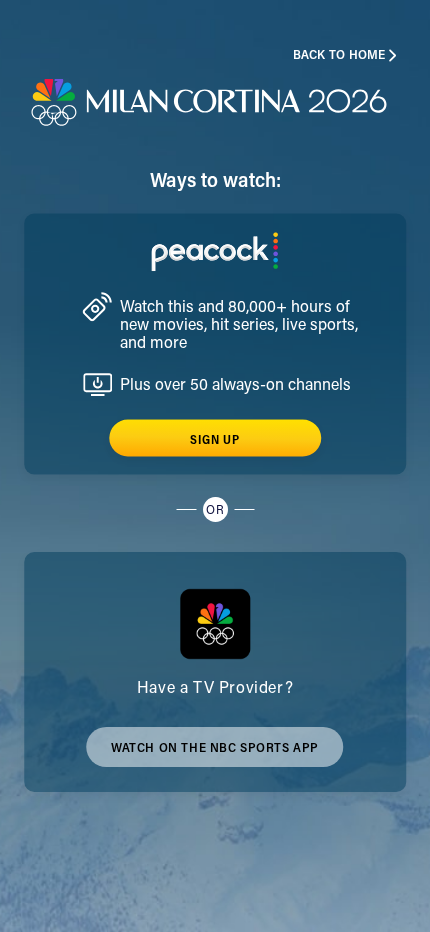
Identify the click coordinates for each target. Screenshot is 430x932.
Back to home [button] (339, 55)
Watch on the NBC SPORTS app (215, 755)
